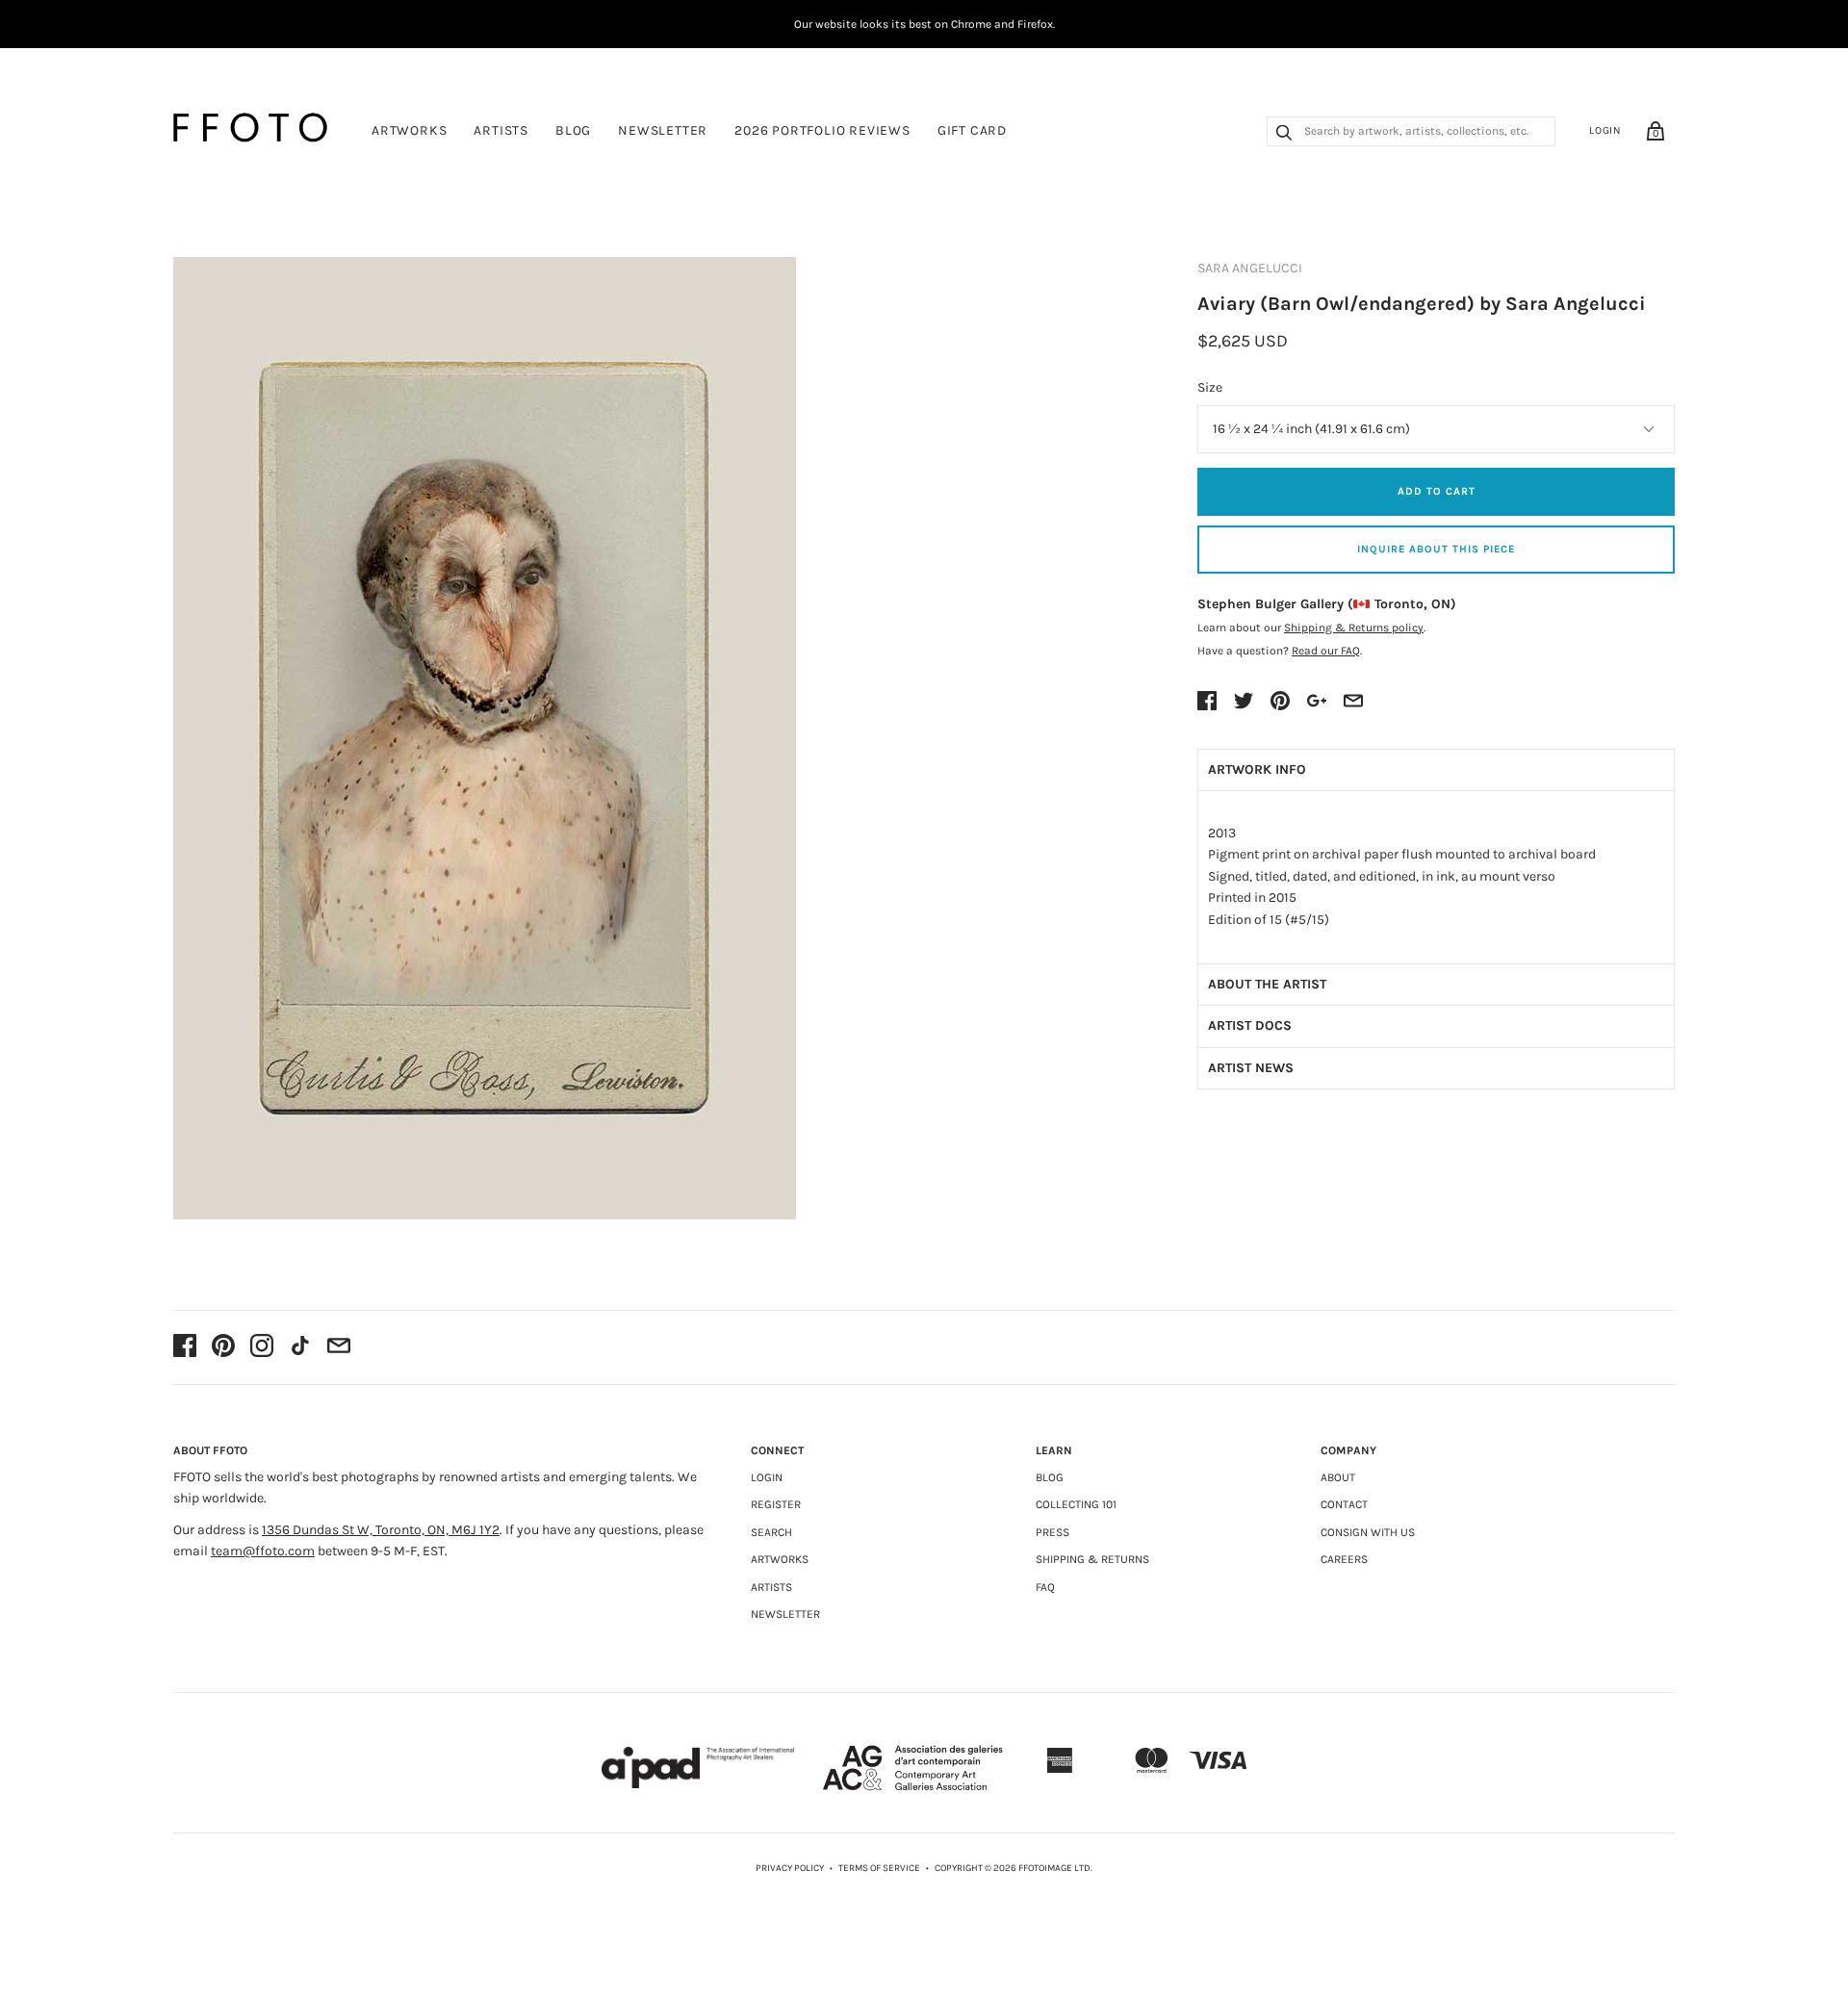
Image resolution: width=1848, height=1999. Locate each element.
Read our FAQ (1326, 651)
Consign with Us (1368, 1532)
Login (1605, 130)
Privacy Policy (790, 1868)
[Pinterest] (223, 1347)
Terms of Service (879, 1868)
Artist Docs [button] (1250, 1025)
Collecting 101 (1076, 1504)
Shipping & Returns (1092, 1559)
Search (771, 1532)
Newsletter (663, 130)
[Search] (1284, 135)
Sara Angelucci (1250, 268)
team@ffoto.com (263, 1551)
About (1338, 1477)
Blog (573, 130)
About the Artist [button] (1267, 984)
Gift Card (972, 130)
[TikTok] (300, 1347)
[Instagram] (262, 1347)
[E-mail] (339, 1347)
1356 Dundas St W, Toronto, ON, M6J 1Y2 (381, 1530)
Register (776, 1504)
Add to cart (1437, 491)
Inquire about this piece (1436, 549)
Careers (1344, 1559)
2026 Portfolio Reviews (822, 130)
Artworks (409, 130)
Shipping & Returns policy (1354, 628)
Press (1052, 1532)
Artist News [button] (1251, 1068)
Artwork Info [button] (1257, 769)
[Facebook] (185, 1347)
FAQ (1045, 1587)
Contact (1344, 1504)
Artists (501, 130)
